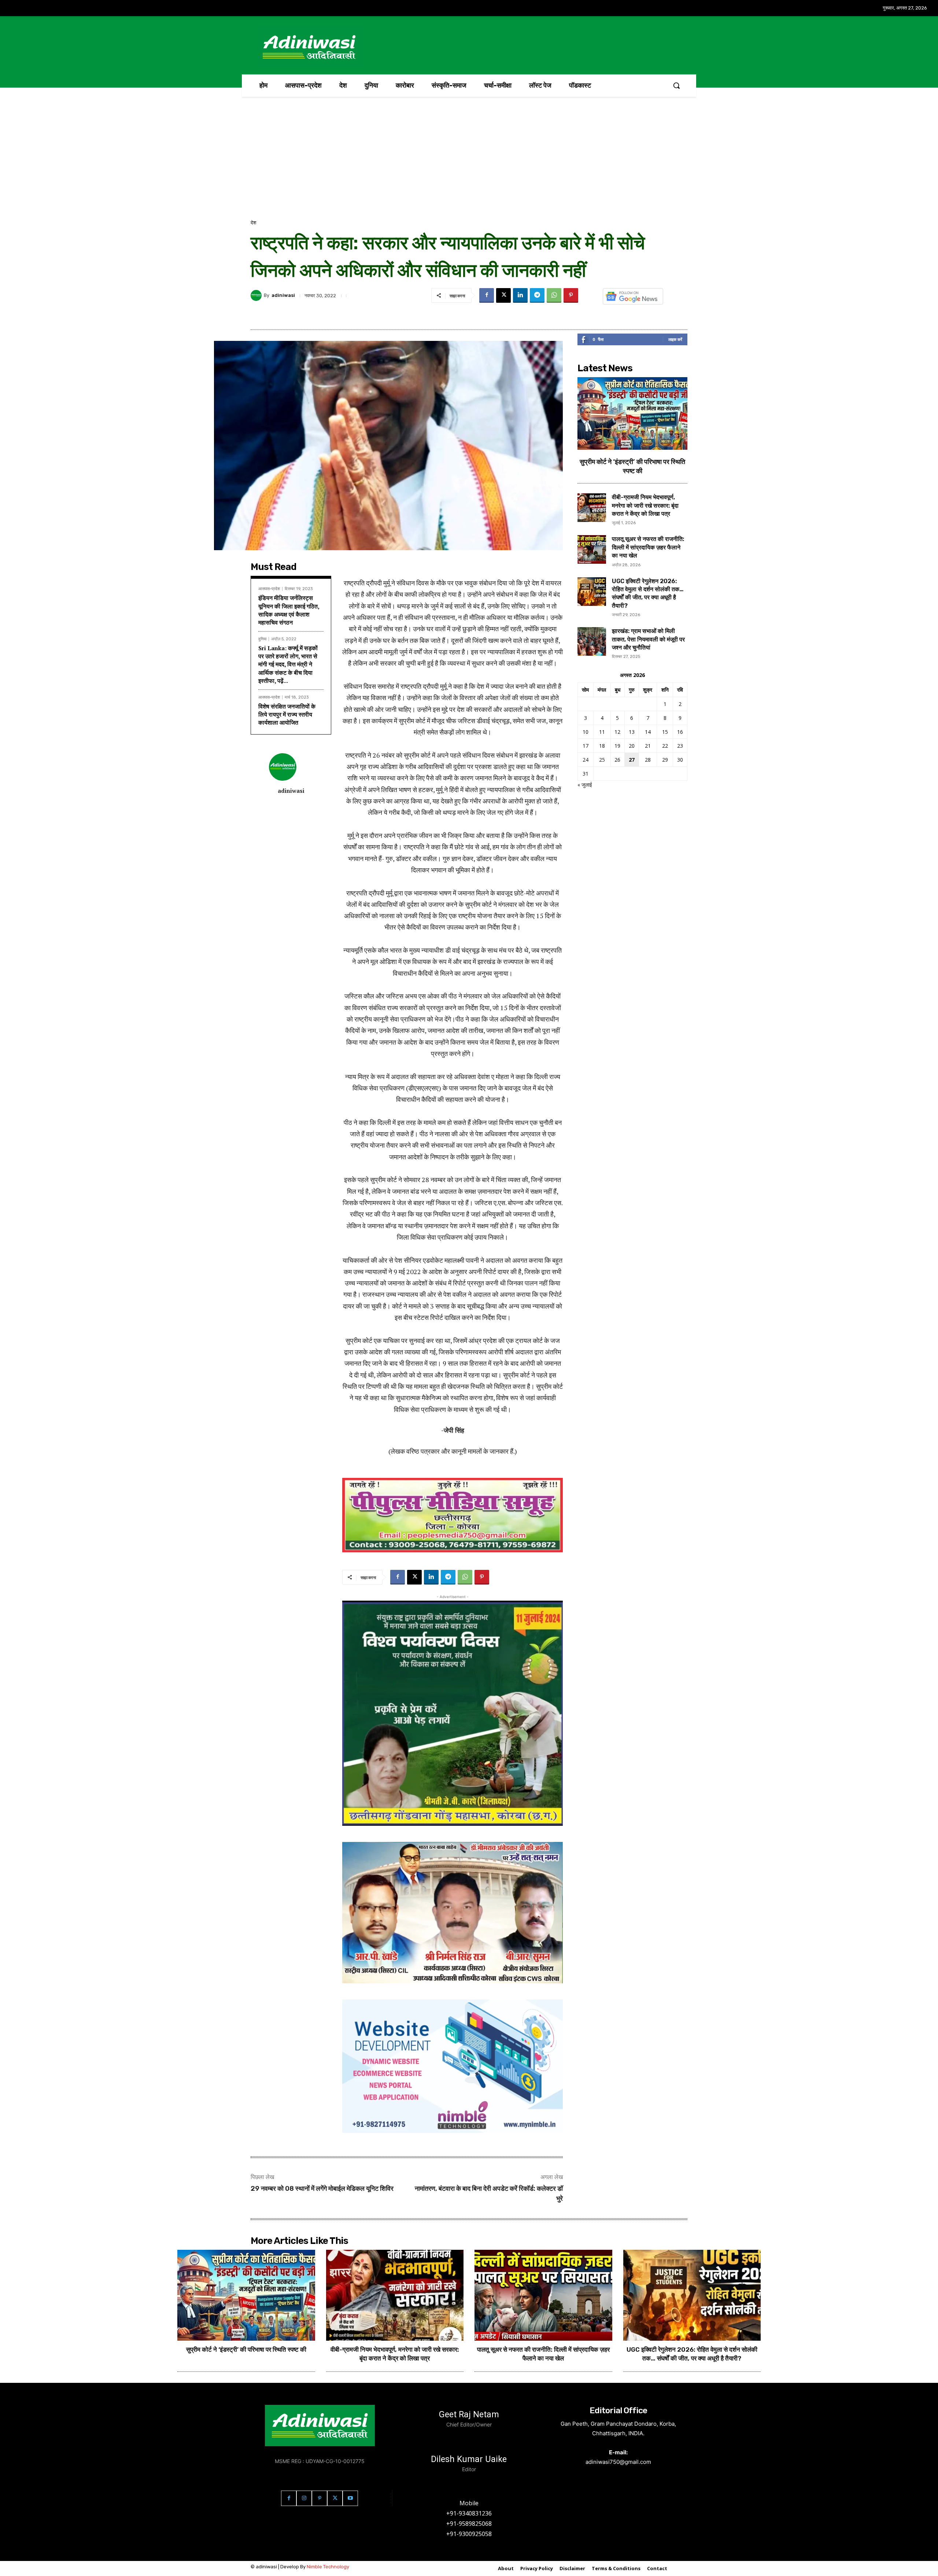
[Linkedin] (520, 295)
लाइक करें (675, 339)
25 (602, 760)
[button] (676, 85)
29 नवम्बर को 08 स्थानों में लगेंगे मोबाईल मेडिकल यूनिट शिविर (322, 2189)
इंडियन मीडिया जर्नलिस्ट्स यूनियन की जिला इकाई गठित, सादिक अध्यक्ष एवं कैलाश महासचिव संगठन (289, 610)
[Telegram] (537, 295)
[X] (503, 295)
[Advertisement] (469, 164)
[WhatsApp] (554, 295)
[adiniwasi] (257, 295)
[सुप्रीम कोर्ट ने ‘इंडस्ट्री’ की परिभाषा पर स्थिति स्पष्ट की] (632, 413)
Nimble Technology (328, 2567)
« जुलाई (585, 785)
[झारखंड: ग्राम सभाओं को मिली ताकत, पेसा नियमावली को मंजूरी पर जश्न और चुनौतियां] (592, 641)
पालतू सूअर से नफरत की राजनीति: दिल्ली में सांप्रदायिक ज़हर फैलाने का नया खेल (648, 547)
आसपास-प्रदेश (269, 589)
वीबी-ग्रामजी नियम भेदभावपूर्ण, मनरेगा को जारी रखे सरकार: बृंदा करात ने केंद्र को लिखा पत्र (645, 505)
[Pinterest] (571, 295)
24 (586, 760)
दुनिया (262, 639)
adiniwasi (283, 295)
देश (253, 223)
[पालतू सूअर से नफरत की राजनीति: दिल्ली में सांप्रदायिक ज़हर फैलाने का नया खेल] (592, 549)
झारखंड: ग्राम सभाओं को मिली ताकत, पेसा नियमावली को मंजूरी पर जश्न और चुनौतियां (648, 639)
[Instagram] (304, 2498)
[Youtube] (350, 2498)
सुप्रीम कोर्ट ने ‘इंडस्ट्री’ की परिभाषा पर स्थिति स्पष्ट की (246, 2349)
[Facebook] (487, 295)
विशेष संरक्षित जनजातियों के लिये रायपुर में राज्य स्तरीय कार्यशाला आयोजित (287, 715)
